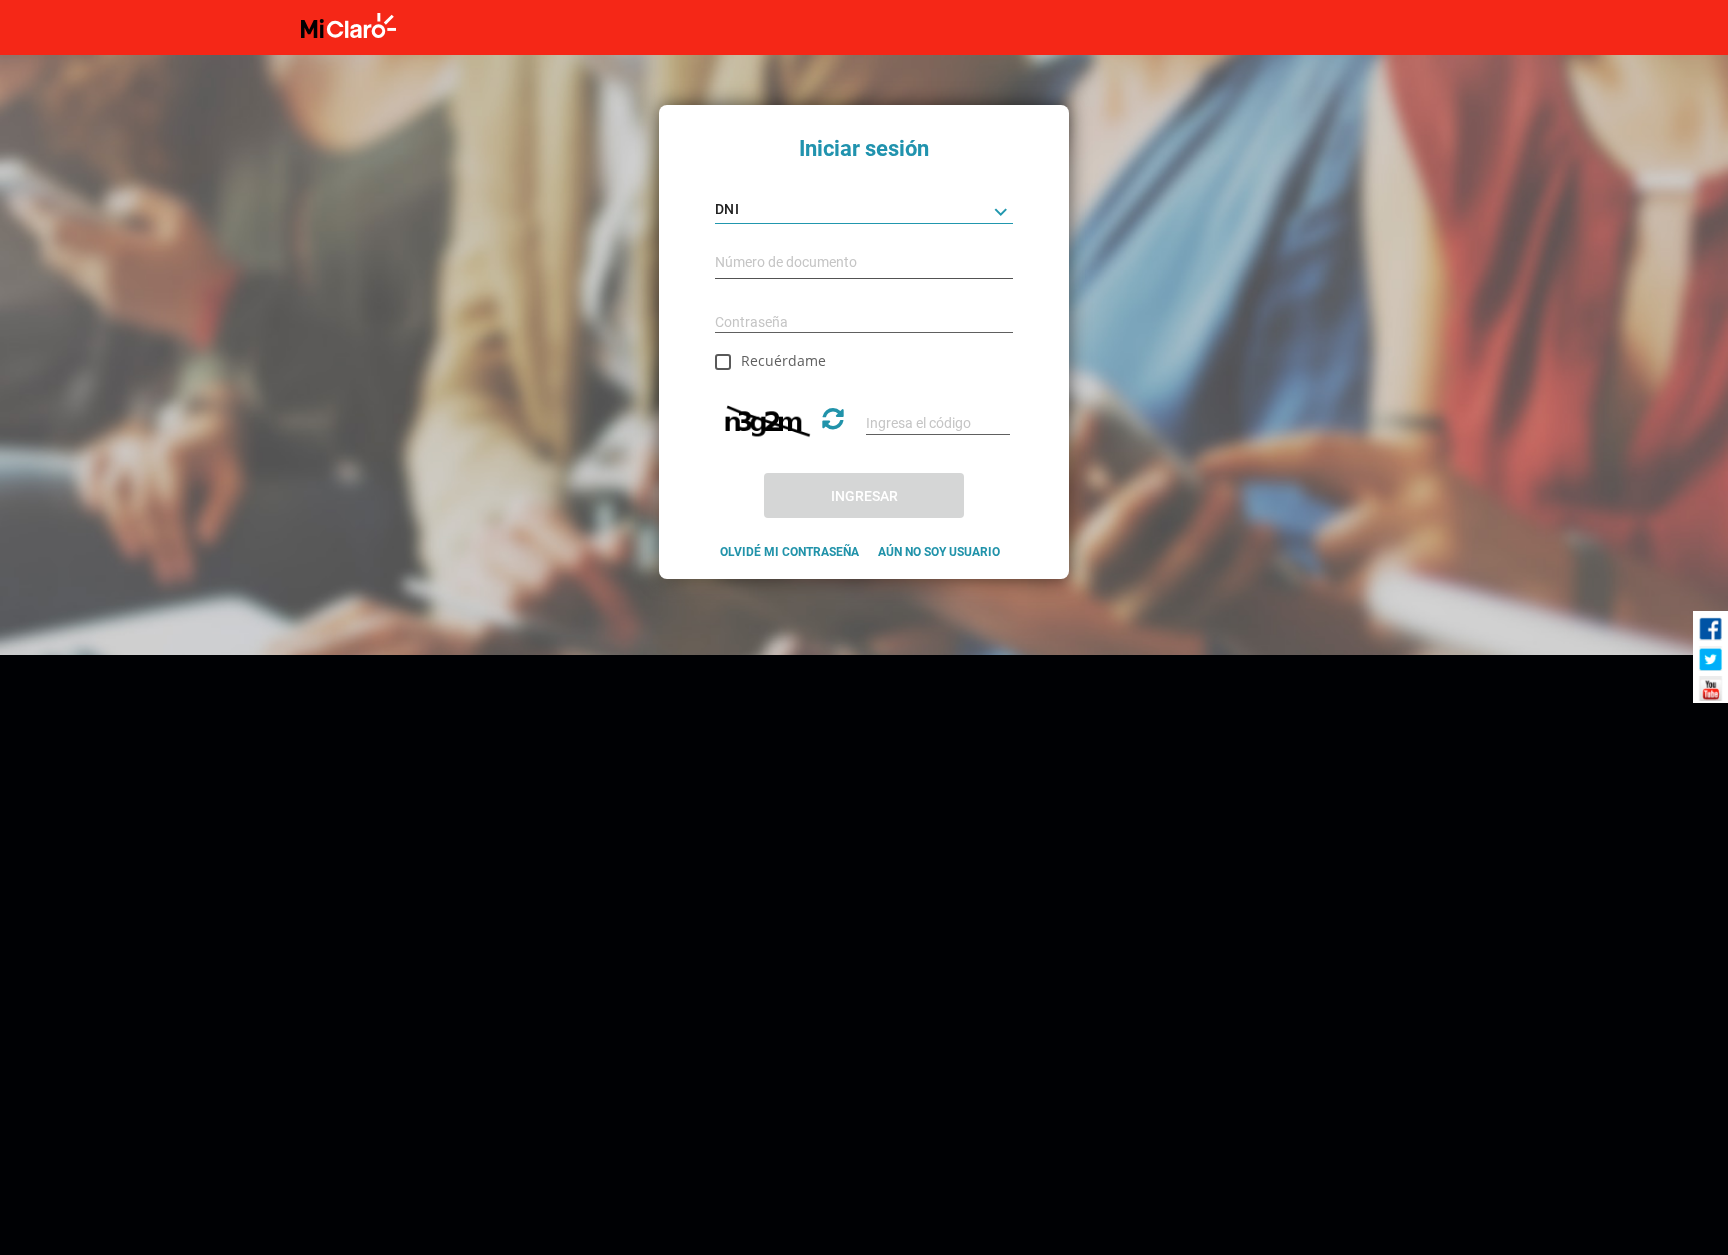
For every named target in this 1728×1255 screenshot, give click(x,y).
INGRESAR (864, 496)
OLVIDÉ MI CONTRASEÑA (789, 552)
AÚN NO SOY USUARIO (939, 552)
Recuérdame (783, 360)
